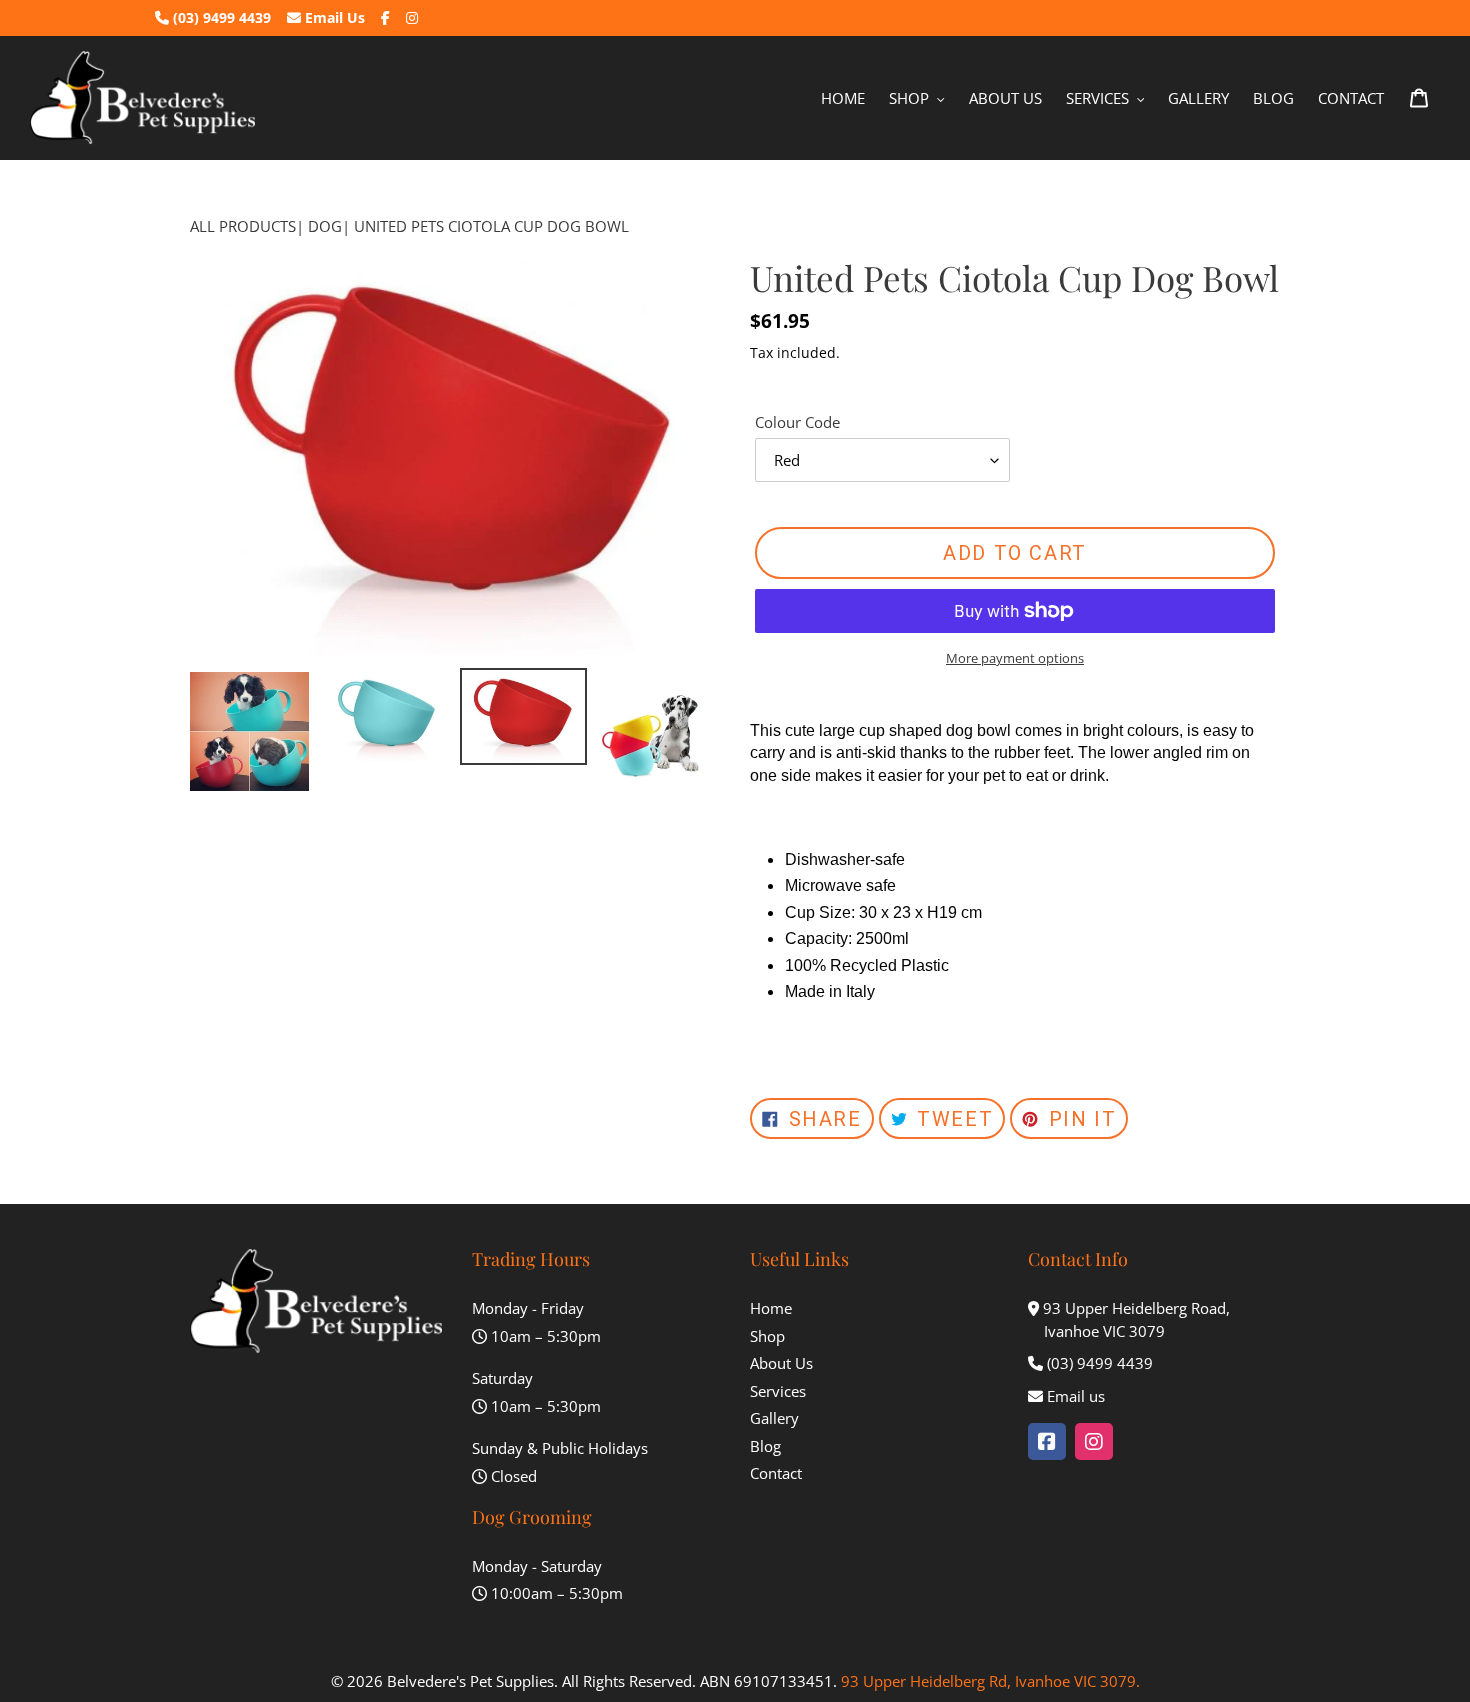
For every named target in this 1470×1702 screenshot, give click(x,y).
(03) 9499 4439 (220, 17)
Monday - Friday (528, 1308)
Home (771, 1308)
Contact (776, 1473)
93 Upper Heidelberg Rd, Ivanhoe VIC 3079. (990, 1681)
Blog (765, 1446)
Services (778, 1391)
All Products (243, 226)
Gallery (774, 1418)
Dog (325, 226)
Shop (767, 1336)
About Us (781, 1363)
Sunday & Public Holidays (560, 1448)
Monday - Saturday (537, 1566)
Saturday (502, 1378)
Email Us (333, 17)
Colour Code (797, 422)
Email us (1076, 1396)
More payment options (1015, 658)
